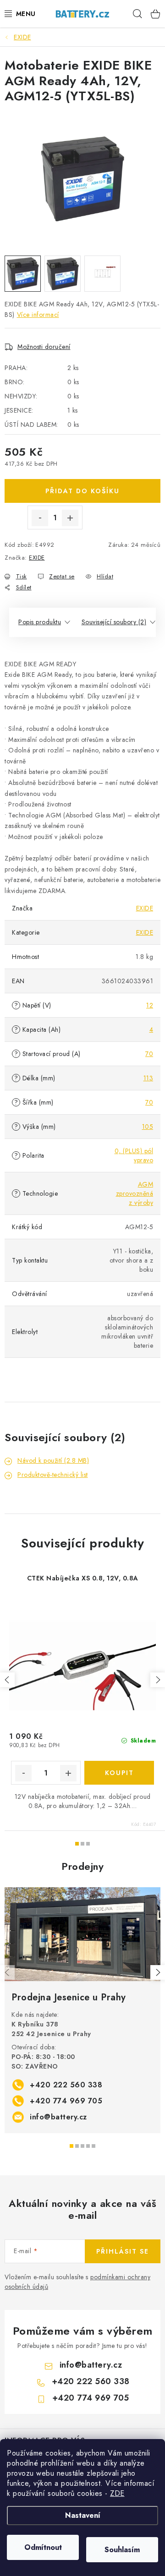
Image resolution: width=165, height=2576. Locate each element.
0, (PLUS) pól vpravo (134, 1155)
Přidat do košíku (82, 491)
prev (7, 1680)
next (158, 1680)
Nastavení (83, 2515)
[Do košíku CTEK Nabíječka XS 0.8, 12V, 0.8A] (119, 1773)
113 (148, 1078)
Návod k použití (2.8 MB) (53, 1460)
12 (150, 1005)
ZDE (117, 2493)
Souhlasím (122, 2550)
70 (149, 1054)
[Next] (158, 1972)
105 (148, 1127)
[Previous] (7, 1972)
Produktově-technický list (53, 1475)
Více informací (38, 315)
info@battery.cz (58, 2117)
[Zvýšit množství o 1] (70, 518)
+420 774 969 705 (66, 2101)
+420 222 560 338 (66, 2085)
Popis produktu (40, 622)
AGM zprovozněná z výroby (135, 1193)
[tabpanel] (82, 2010)
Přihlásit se (123, 2251)
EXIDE (37, 558)
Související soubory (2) (114, 622)
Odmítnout (43, 2547)
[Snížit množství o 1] (40, 518)
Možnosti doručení (44, 347)
